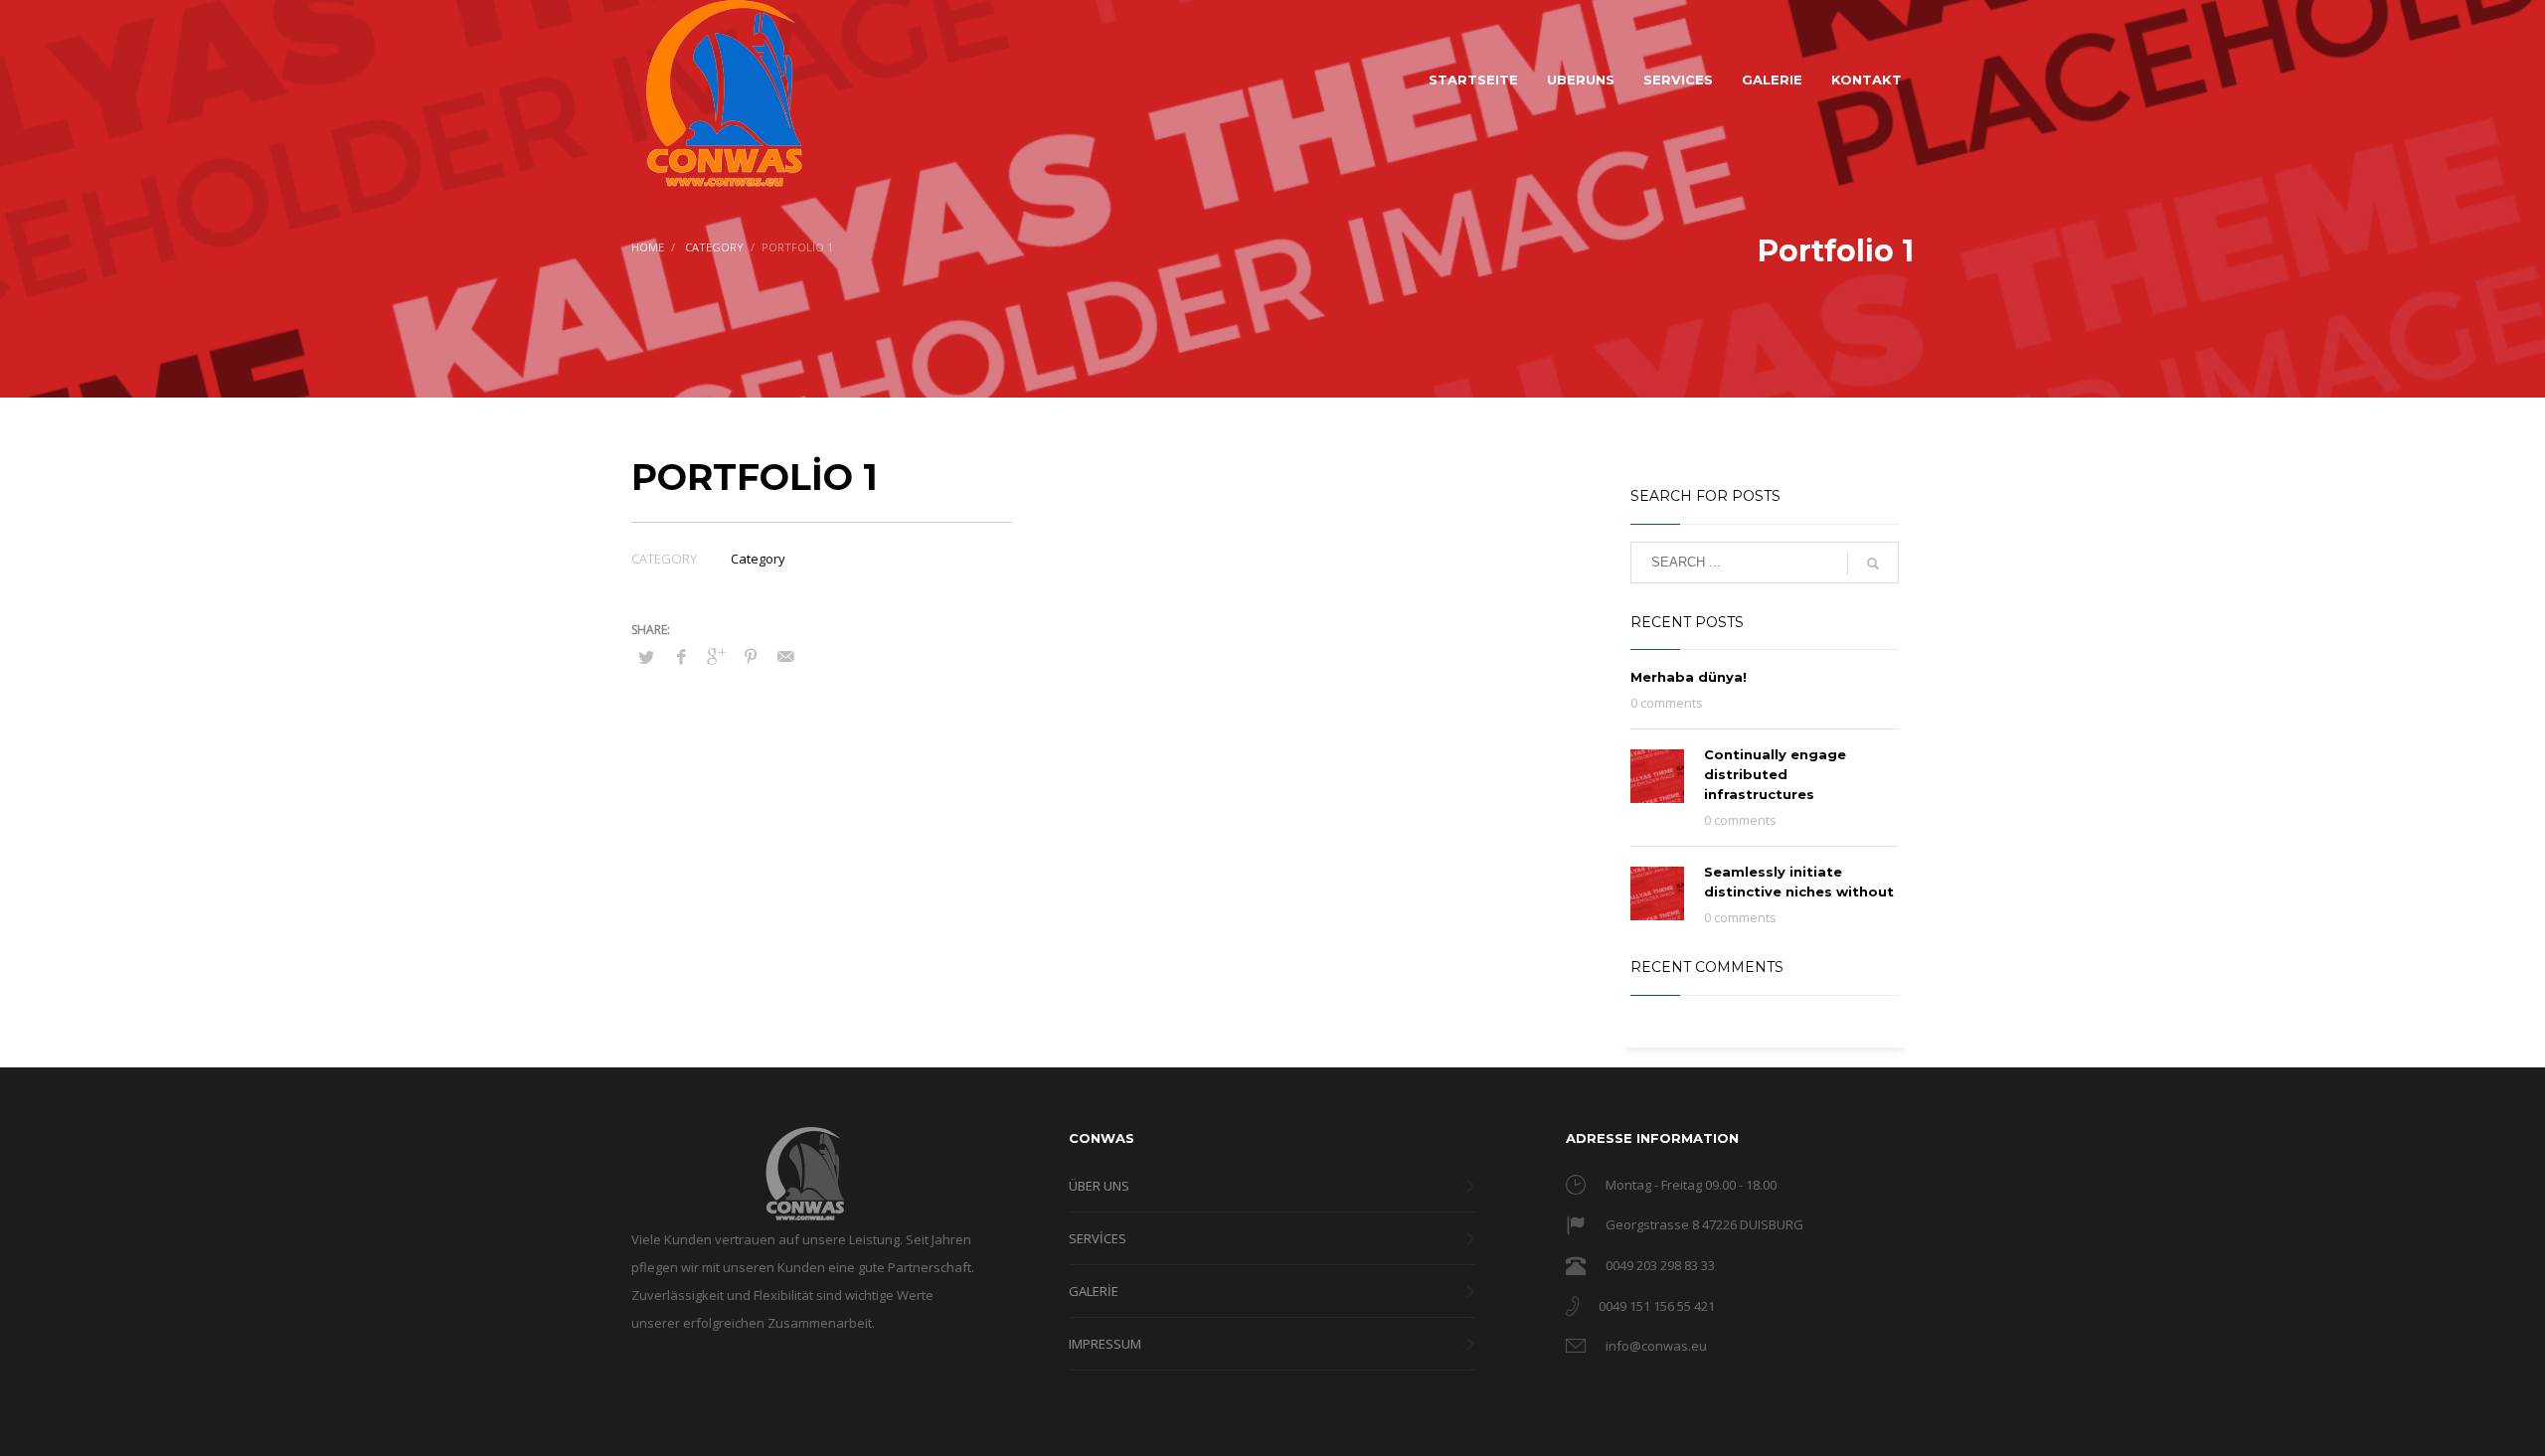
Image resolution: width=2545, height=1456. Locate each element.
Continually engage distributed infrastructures (1775, 774)
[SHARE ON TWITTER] (646, 657)
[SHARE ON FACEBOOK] (681, 656)
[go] (1873, 564)
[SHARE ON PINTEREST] (751, 656)
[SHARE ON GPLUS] (716, 656)
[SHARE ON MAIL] (785, 656)
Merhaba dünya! (1689, 677)
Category (758, 559)
